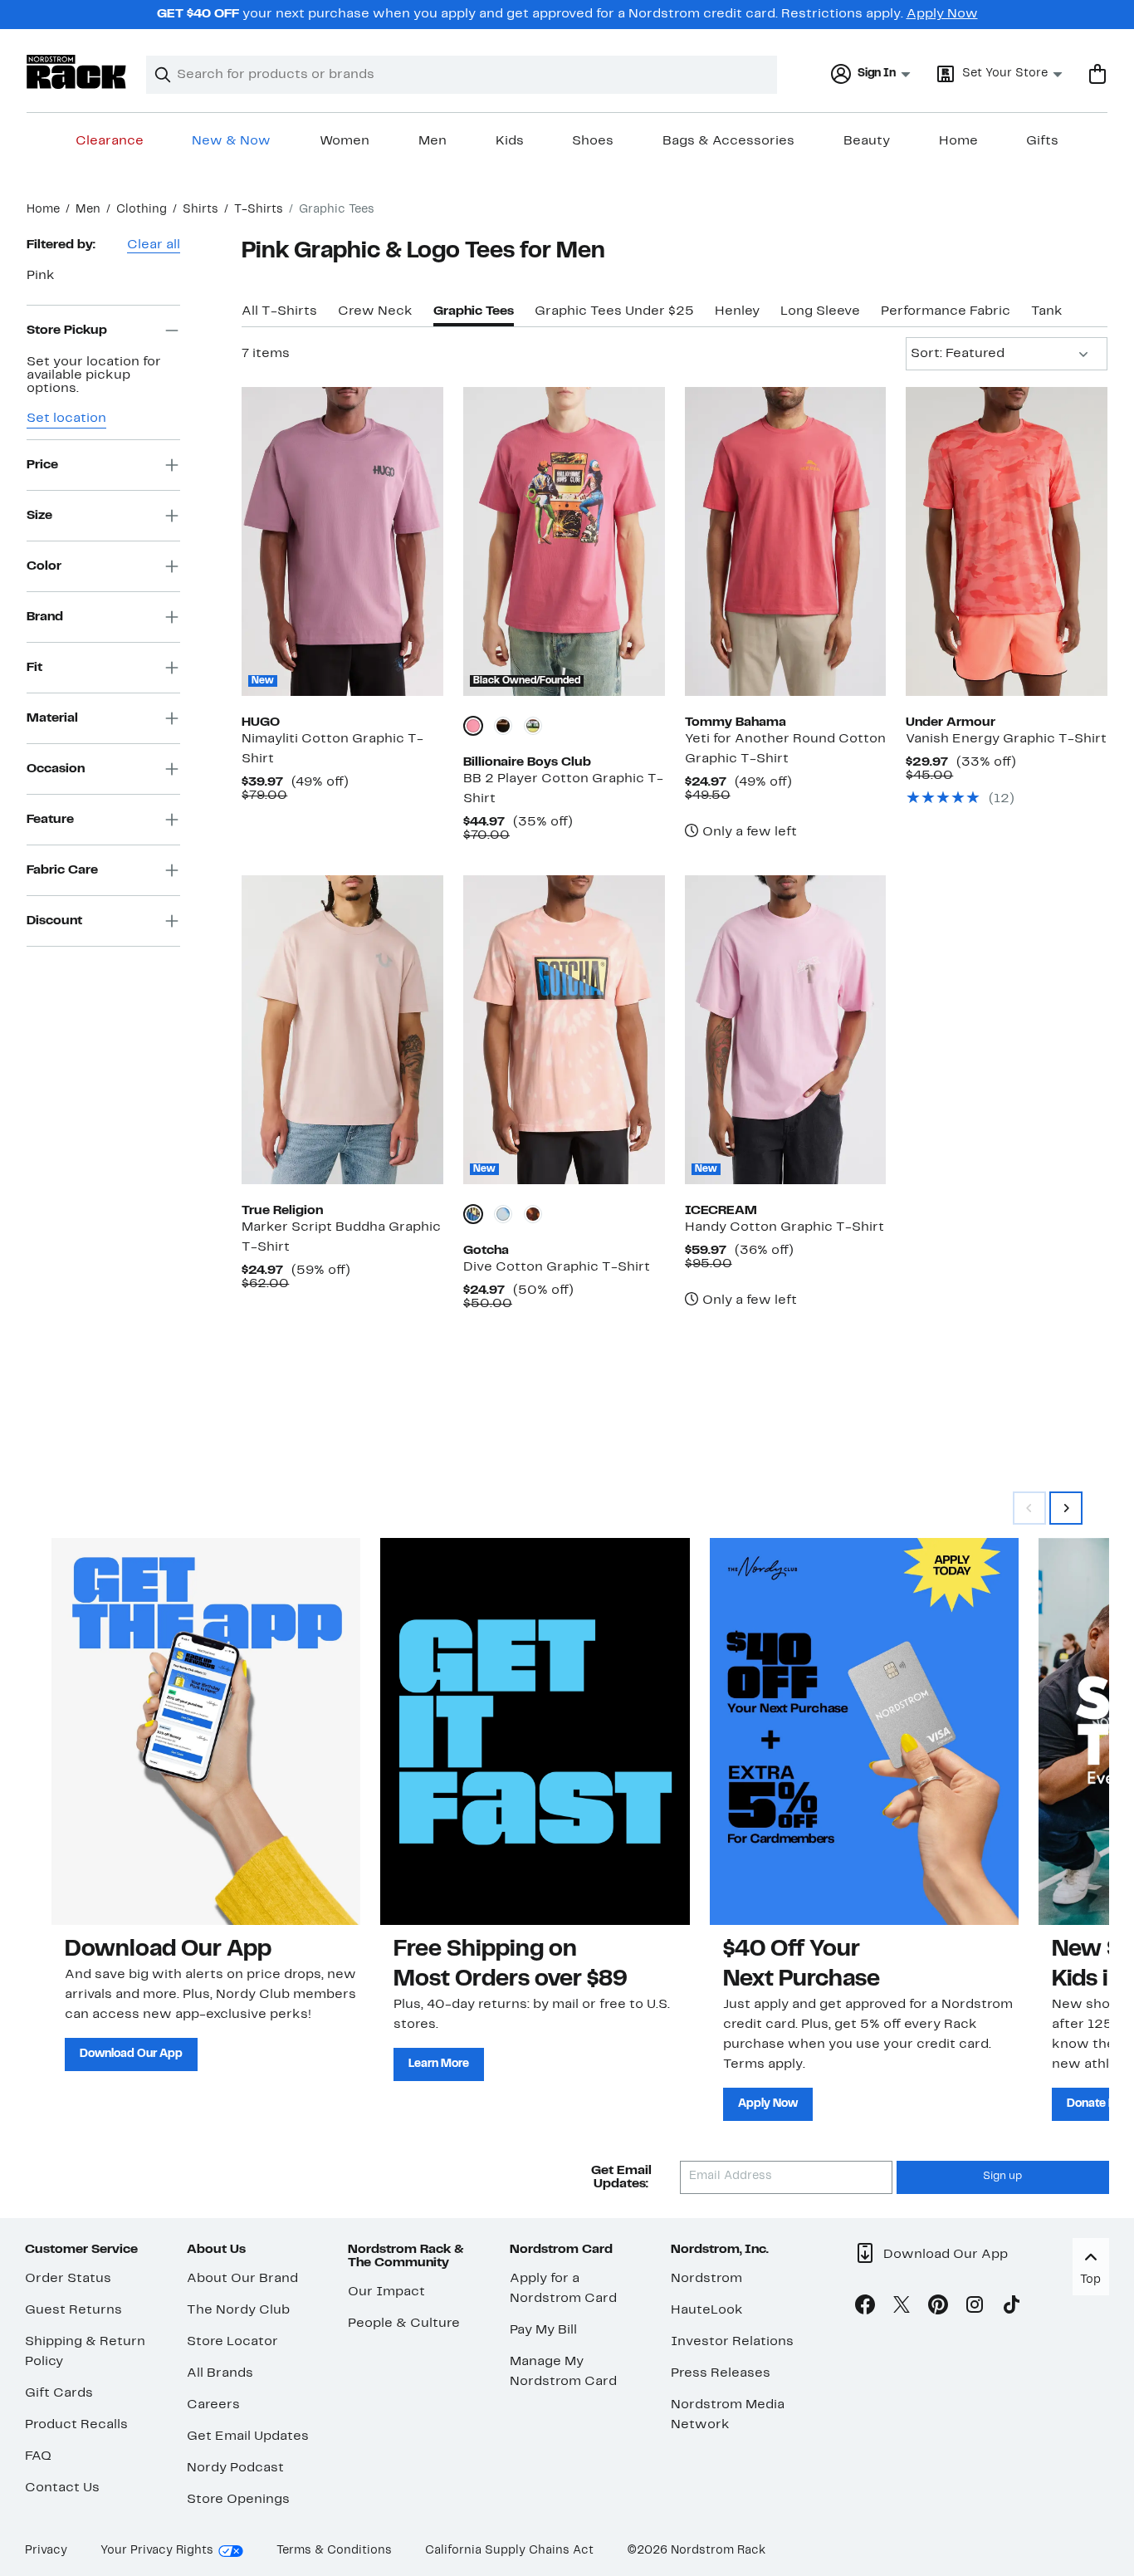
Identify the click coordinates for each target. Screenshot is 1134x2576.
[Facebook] (865, 2308)
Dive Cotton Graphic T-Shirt (557, 1267)
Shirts (200, 210)
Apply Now (942, 14)
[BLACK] (503, 726)
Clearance (110, 141)
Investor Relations (732, 2342)
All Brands (220, 2373)
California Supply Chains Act (509, 2551)
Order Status (68, 2279)
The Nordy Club (238, 2310)
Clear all (154, 245)
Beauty (867, 141)
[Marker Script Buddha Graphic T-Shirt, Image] (342, 1030)
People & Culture (404, 2324)
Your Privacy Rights (157, 2551)
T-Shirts (259, 210)
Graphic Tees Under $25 (614, 311)
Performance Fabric (946, 311)
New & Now (231, 141)
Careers (213, 2405)
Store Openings (238, 2500)
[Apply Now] (864, 1731)
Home (958, 141)
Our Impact (386, 2292)
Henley (737, 311)
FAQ (38, 2456)
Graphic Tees (474, 311)
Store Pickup (67, 330)
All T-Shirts (279, 311)
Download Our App (131, 2054)
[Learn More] (535, 1731)
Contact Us (62, 2488)
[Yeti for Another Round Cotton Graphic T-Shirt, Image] (786, 541)
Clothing (142, 210)
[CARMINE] (473, 726)
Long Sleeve (820, 311)
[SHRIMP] (473, 1214)
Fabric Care (62, 869)
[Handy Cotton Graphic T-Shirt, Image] (786, 1030)
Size (39, 515)
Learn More (439, 2064)
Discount (54, 920)
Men (433, 141)
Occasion (56, 768)
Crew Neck (375, 311)
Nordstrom (706, 2279)
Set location (66, 419)
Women (345, 141)
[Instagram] (975, 2308)
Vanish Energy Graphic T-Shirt (1006, 739)
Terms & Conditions (334, 2551)
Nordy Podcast (235, 2468)
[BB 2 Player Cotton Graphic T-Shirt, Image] (564, 541)
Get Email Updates (248, 2436)
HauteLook (707, 2310)
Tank (1047, 311)
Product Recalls (76, 2425)
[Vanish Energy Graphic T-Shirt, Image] (1007, 541)
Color (44, 566)
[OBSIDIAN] (533, 1214)
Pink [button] (41, 276)
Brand (45, 616)
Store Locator (232, 2342)
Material (52, 717)
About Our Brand (242, 2279)
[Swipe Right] (1066, 1508)
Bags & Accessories (728, 141)
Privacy (46, 2551)
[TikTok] (1011, 2308)
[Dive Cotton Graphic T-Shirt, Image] (564, 1030)
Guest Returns (73, 2310)
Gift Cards (59, 2393)
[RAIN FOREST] (533, 726)
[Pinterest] (938, 2308)
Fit (34, 667)
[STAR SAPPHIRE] (503, 1214)
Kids (510, 141)
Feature (50, 819)
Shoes (593, 141)
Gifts (1042, 141)
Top (1090, 2280)
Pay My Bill (543, 2330)
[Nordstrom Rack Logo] (76, 72)
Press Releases (721, 2373)
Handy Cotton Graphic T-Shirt (785, 1227)
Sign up (1002, 2177)
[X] (902, 2308)
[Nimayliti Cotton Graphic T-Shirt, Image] (342, 541)
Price (42, 464)
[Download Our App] (206, 1731)
